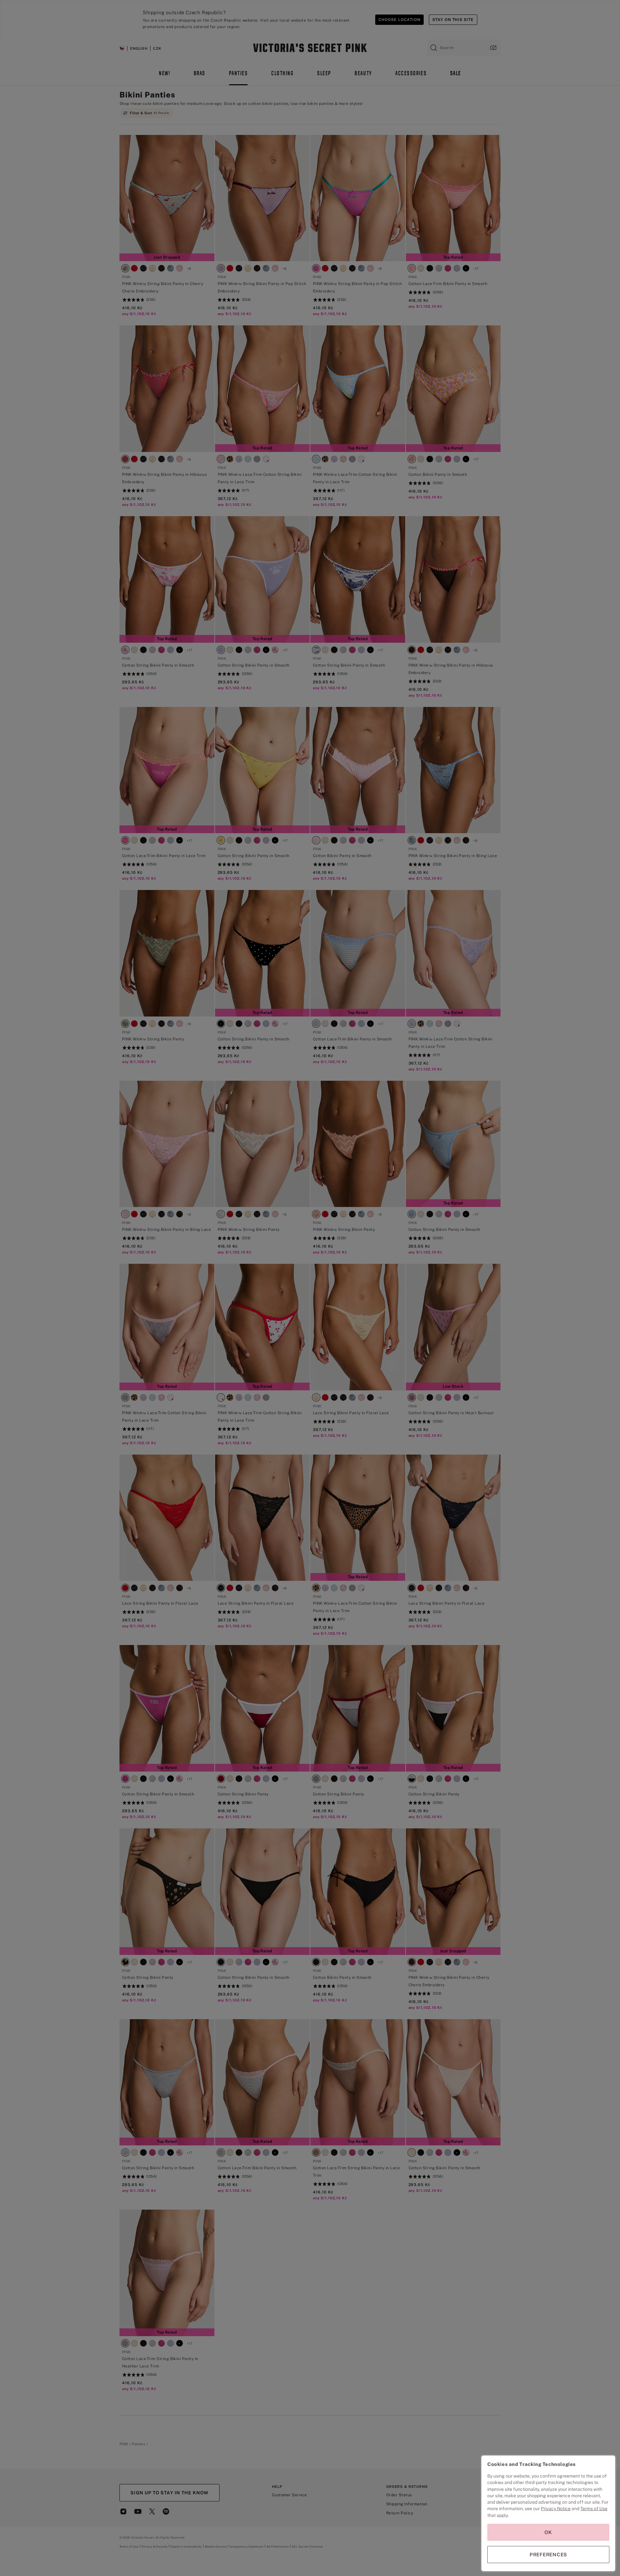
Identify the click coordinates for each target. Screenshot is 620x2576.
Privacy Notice (556, 2509)
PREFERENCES (548, 2555)
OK (548, 2532)
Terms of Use (594, 2509)
